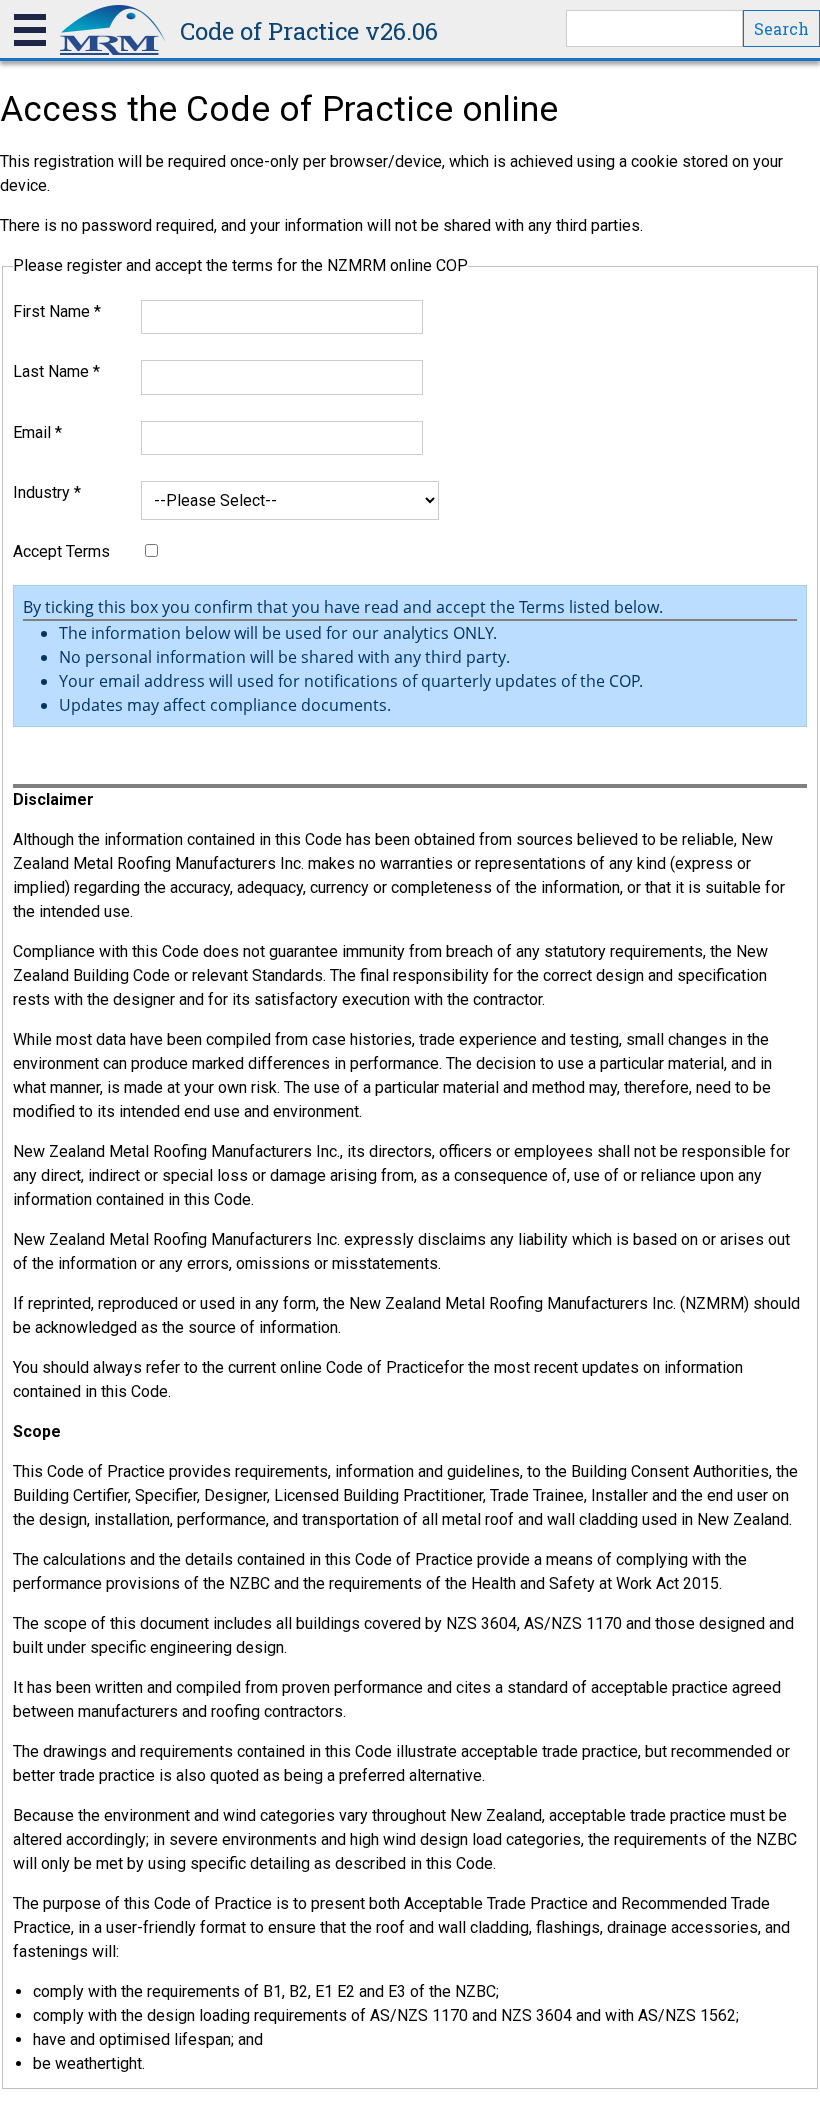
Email (37, 432)
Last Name (56, 371)
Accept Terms (61, 551)
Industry (47, 492)
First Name (57, 311)
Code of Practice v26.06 (309, 31)
